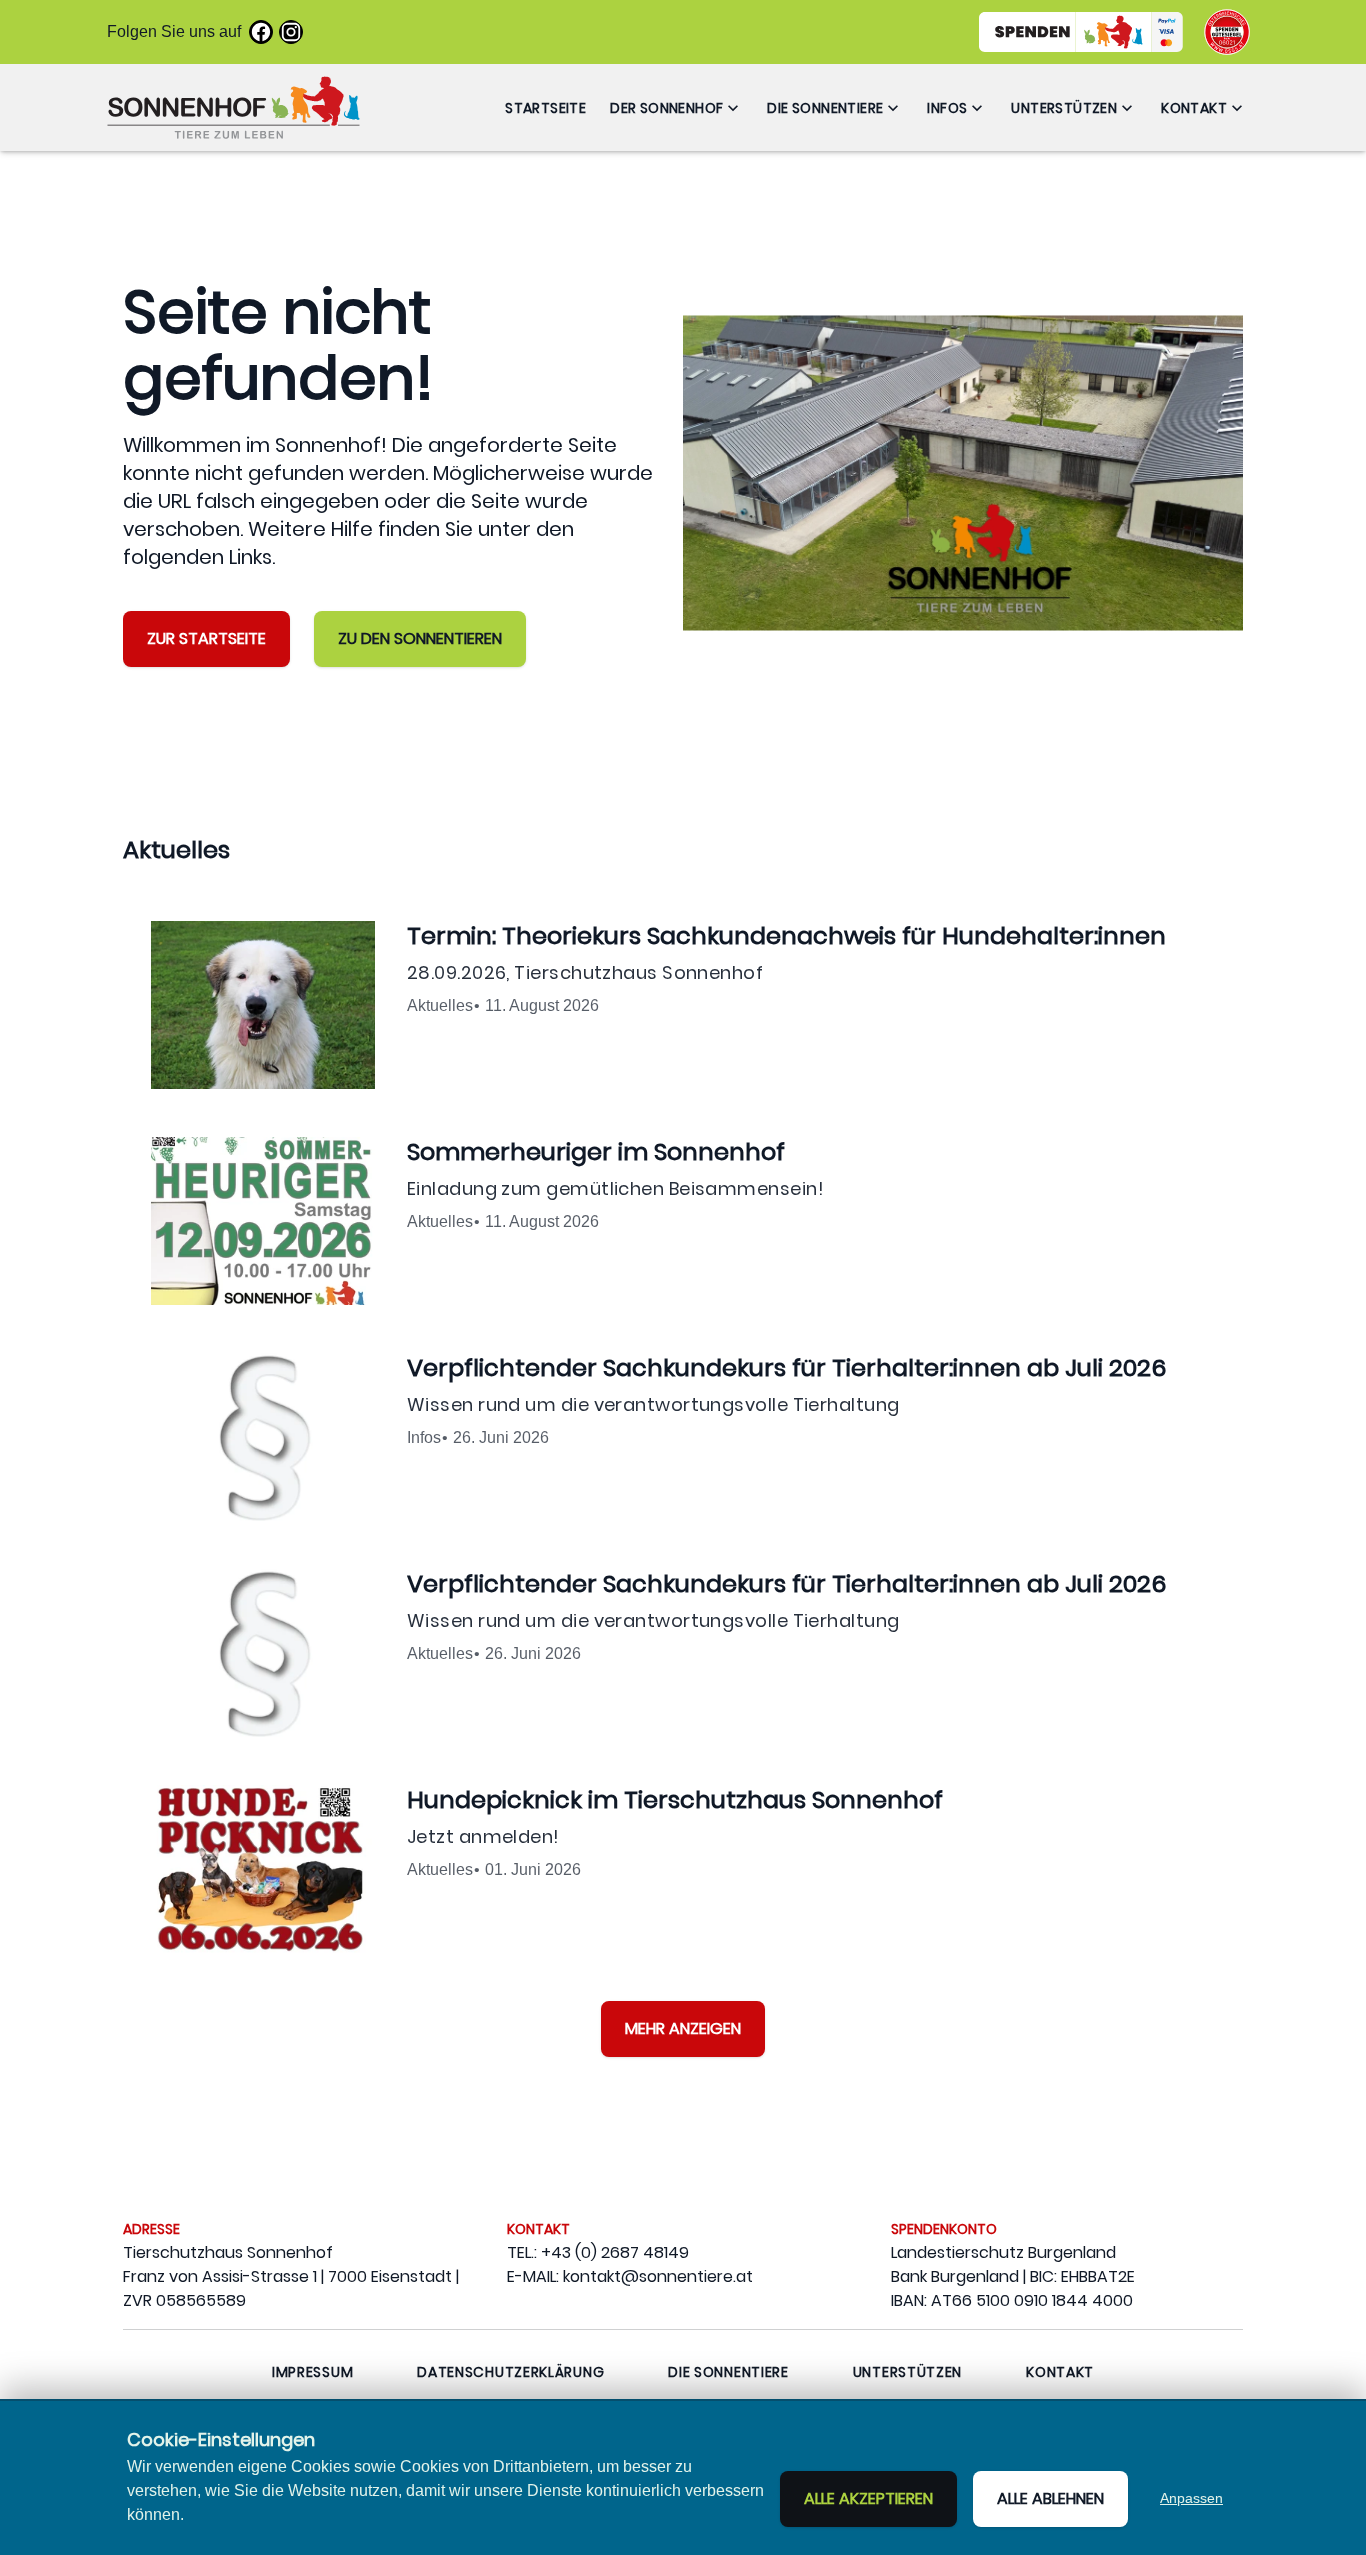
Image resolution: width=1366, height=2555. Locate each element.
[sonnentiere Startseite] (233, 107)
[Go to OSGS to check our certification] (1227, 32)
